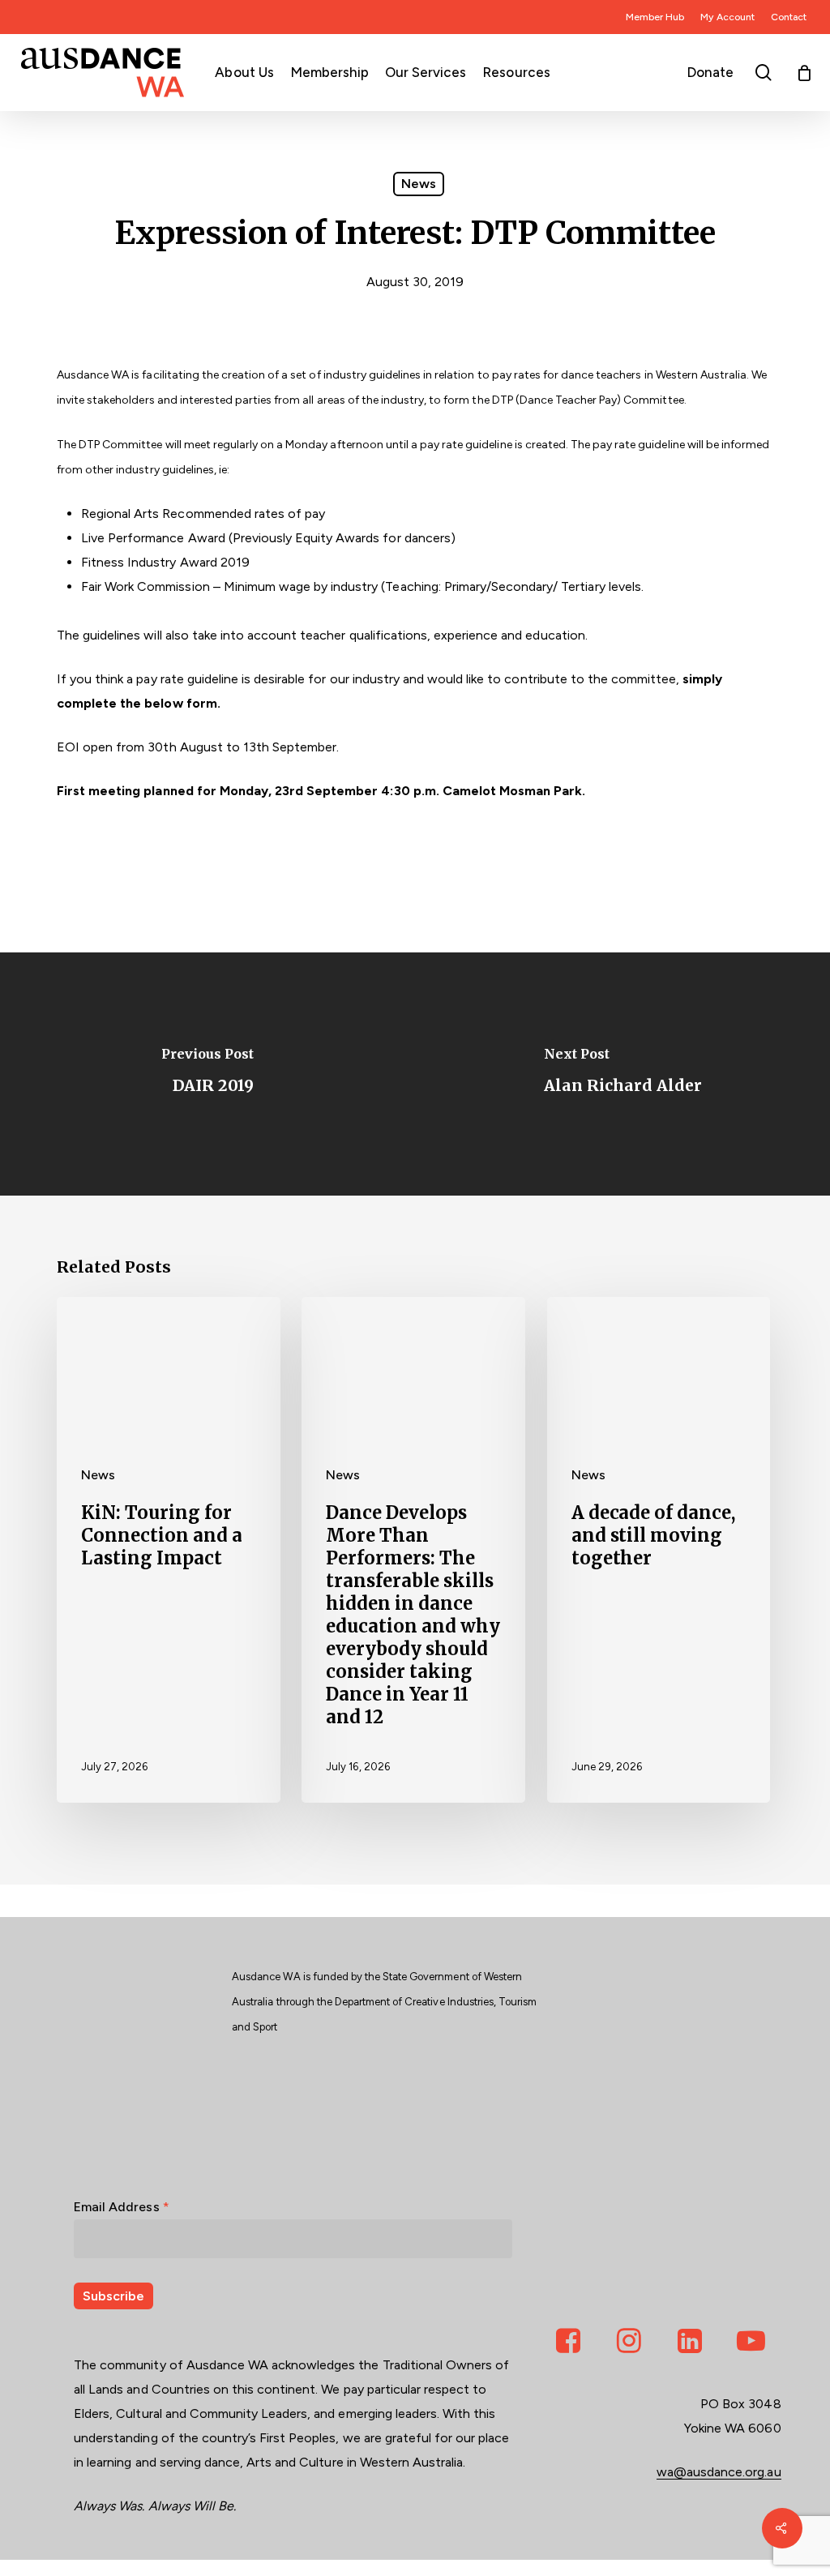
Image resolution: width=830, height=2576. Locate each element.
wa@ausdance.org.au (719, 2472)
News (419, 184)
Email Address (121, 2207)
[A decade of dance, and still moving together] (659, 1550)
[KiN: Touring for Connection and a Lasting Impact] (169, 1550)
